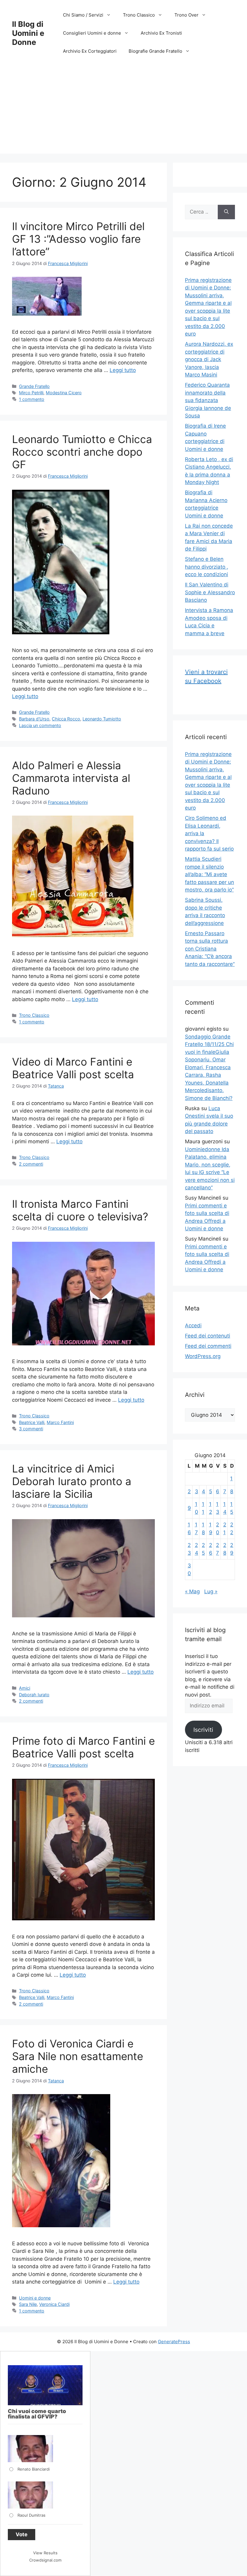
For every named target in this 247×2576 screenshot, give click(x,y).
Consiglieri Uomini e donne (92, 33)
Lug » (211, 1591)
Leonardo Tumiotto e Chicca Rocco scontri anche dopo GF (82, 452)
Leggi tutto (123, 370)
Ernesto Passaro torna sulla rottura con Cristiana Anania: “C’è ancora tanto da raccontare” (210, 949)
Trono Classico (139, 15)
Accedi (193, 1325)
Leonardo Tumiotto (102, 719)
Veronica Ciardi (54, 2304)
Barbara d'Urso (34, 719)
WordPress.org (203, 1356)
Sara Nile (28, 2304)
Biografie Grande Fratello (155, 51)
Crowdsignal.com (45, 2560)
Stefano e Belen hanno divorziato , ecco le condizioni (207, 567)
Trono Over (186, 15)
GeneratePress (174, 2342)
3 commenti (31, 1429)
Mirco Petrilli (31, 393)
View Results (45, 2553)
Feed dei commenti (208, 1346)
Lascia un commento (40, 725)
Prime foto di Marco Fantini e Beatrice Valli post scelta (83, 1747)
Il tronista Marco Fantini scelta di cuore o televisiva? (80, 1210)
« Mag (192, 1591)
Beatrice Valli (32, 1422)
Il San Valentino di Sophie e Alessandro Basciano (210, 592)
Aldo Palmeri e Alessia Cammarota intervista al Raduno (71, 778)
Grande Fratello (34, 386)
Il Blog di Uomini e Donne (28, 33)
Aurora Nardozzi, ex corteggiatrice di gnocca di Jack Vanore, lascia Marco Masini (209, 359)
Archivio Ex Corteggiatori (90, 51)
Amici (25, 1688)
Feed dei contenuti (208, 1336)
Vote (22, 2534)
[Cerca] (226, 212)
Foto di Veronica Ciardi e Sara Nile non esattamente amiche (78, 2056)
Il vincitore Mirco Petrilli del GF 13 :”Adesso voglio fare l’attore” (78, 239)
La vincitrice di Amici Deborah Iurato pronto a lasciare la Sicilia (72, 1481)
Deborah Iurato (34, 1695)
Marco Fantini (60, 1422)
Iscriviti (203, 1730)
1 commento (32, 399)
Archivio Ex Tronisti (161, 33)
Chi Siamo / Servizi (83, 15)
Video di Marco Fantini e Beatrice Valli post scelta (73, 1068)
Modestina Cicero (64, 393)
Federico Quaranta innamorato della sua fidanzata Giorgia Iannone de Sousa (208, 400)
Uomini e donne (35, 2298)
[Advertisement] (123, 111)
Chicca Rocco (66, 719)
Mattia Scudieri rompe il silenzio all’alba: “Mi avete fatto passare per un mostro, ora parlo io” (209, 874)
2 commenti (31, 1164)
